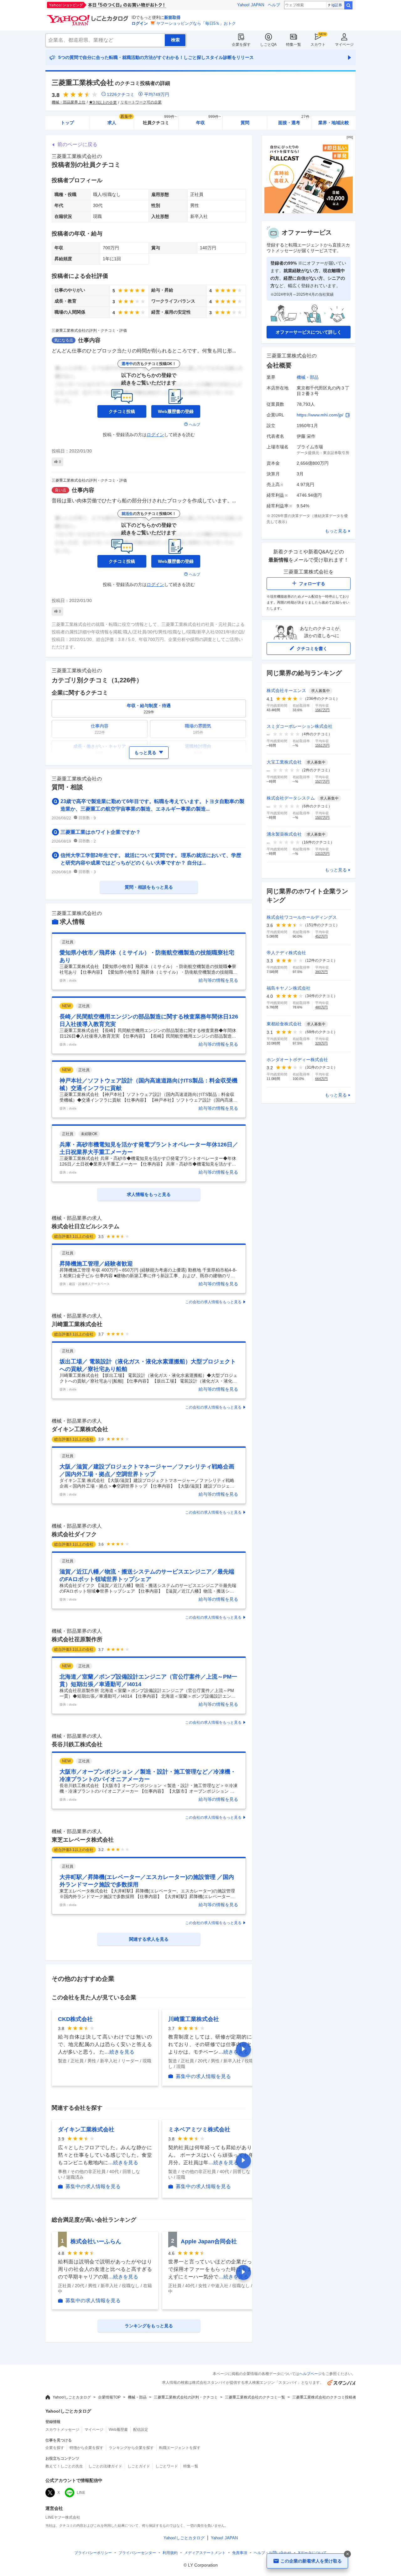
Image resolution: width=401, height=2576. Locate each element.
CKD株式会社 (75, 2019)
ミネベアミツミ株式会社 (199, 2129)
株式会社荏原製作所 (77, 1639)
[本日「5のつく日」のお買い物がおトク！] (121, 5)
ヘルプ (274, 5)
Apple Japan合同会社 (209, 2241)
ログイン (140, 23)
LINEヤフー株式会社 (63, 2517)
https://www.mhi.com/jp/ (320, 415)
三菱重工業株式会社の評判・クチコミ (186, 2397)
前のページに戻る (77, 144)
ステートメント (205, 2553)
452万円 (321, 936)
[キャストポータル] (309, 212)
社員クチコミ (160, 121)
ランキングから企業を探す (131, 2448)
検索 (348, 5)
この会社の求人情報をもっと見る (213, 1302)
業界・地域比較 (334, 123)
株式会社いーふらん (96, 2241)
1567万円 (322, 710)
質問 (245, 123)
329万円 (321, 1043)
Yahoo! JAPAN (251, 5)
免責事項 (240, 2553)
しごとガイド (139, 2466)
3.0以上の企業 (105, 103)
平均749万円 (157, 94)
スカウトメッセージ (62, 2430)
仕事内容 (89, 340)
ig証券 (337, 5)
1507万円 (322, 817)
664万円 (321, 1079)
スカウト (318, 45)
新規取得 (172, 17)
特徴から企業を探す (86, 2448)
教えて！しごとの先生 (64, 2466)
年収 (208, 121)
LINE (81, 2493)
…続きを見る (119, 2052)
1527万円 (322, 781)
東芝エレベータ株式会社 (83, 1840)
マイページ (344, 45)
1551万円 (322, 745)
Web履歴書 (118, 2430)
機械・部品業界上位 (69, 102)
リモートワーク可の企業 (141, 102)
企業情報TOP (109, 2397)
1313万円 (322, 854)
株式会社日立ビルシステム (86, 1226)
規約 (170, 2553)
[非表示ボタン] (347, 2554)
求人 (120, 121)
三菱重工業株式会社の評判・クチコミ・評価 (89, 331)
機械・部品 (308, 377)
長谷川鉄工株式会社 (77, 1744)
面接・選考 (294, 121)
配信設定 (141, 2430)
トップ (67, 123)
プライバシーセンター (137, 2553)
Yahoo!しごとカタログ (72, 2397)
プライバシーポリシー (93, 2553)
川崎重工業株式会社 (77, 1324)
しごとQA (268, 45)
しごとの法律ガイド (105, 2466)
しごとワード (167, 2466)
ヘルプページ (310, 2374)
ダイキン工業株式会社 (80, 1429)
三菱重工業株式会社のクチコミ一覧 (255, 2397)
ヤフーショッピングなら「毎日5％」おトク (196, 23)
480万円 (321, 1007)
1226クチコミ (121, 94)
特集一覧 (294, 45)
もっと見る (336, 531)
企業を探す (241, 45)
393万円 (321, 972)
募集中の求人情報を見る (203, 2076)
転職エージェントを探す (180, 2448)
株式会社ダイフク (74, 1534)
